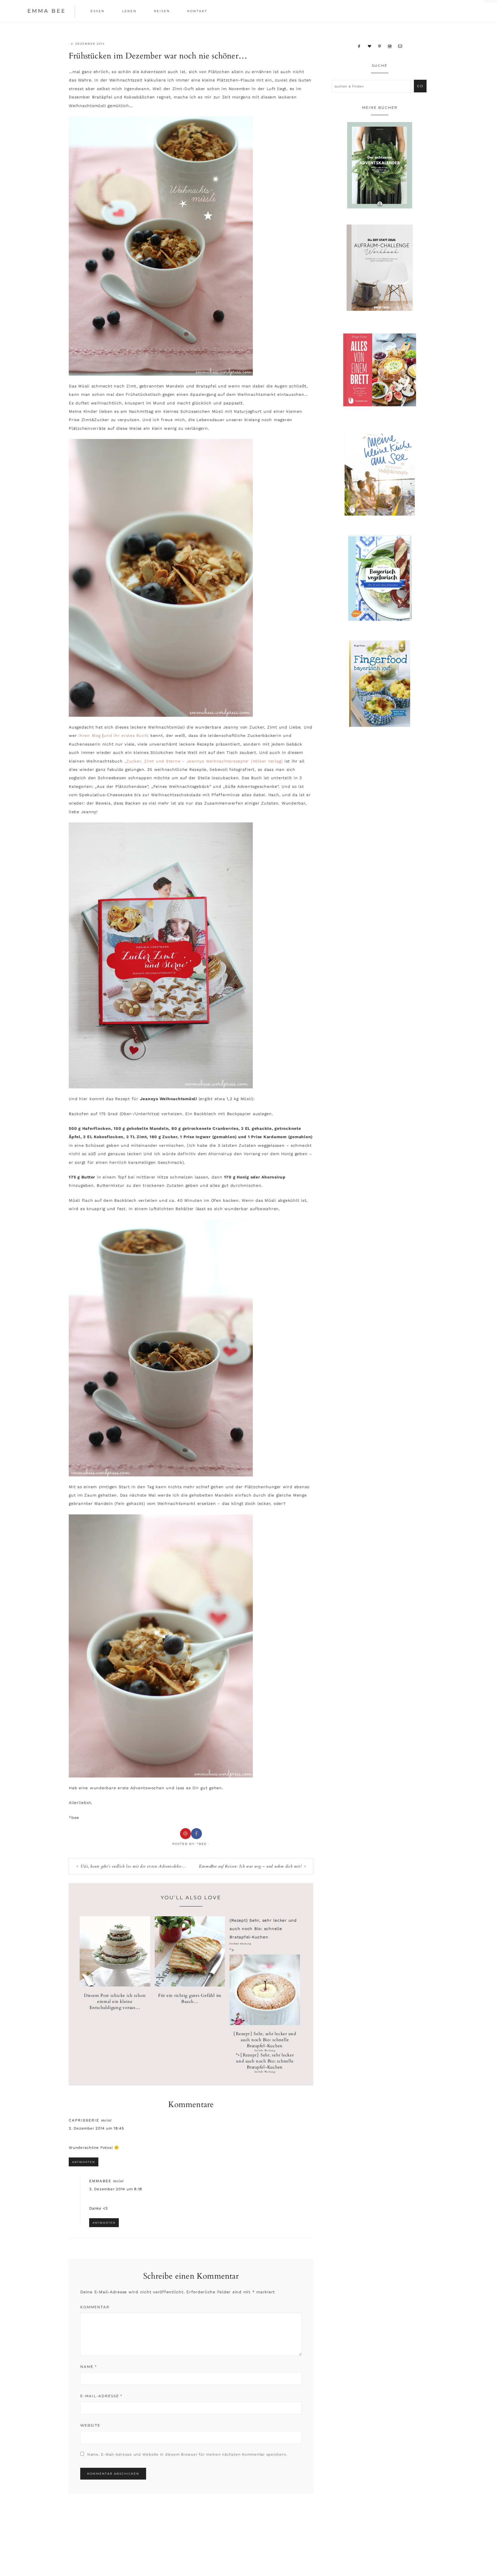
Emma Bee (47, 11)
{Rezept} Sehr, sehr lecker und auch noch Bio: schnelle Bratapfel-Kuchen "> (265, 2052)
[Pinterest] (380, 46)
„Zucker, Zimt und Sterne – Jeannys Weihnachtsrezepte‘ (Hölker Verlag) (203, 761)
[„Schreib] (400, 46)
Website (90, 2425)
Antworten (84, 2162)
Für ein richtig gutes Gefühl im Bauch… (190, 1998)
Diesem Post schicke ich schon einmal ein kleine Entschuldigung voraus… (115, 2001)
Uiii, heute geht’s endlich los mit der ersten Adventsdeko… (133, 1866)
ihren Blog (90, 735)
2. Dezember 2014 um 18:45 (96, 2128)
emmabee (100, 2181)
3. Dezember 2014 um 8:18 (116, 2189)
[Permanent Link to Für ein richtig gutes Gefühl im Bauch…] (190, 1985)
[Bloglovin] (370, 46)
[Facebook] (359, 46)
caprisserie (84, 2120)
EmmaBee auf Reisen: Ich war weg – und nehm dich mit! (250, 1866)
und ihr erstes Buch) (126, 735)
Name (89, 2367)
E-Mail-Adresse (101, 2396)
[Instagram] (390, 46)
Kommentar (95, 2307)
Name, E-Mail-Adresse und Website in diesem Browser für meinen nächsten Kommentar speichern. (187, 2454)
